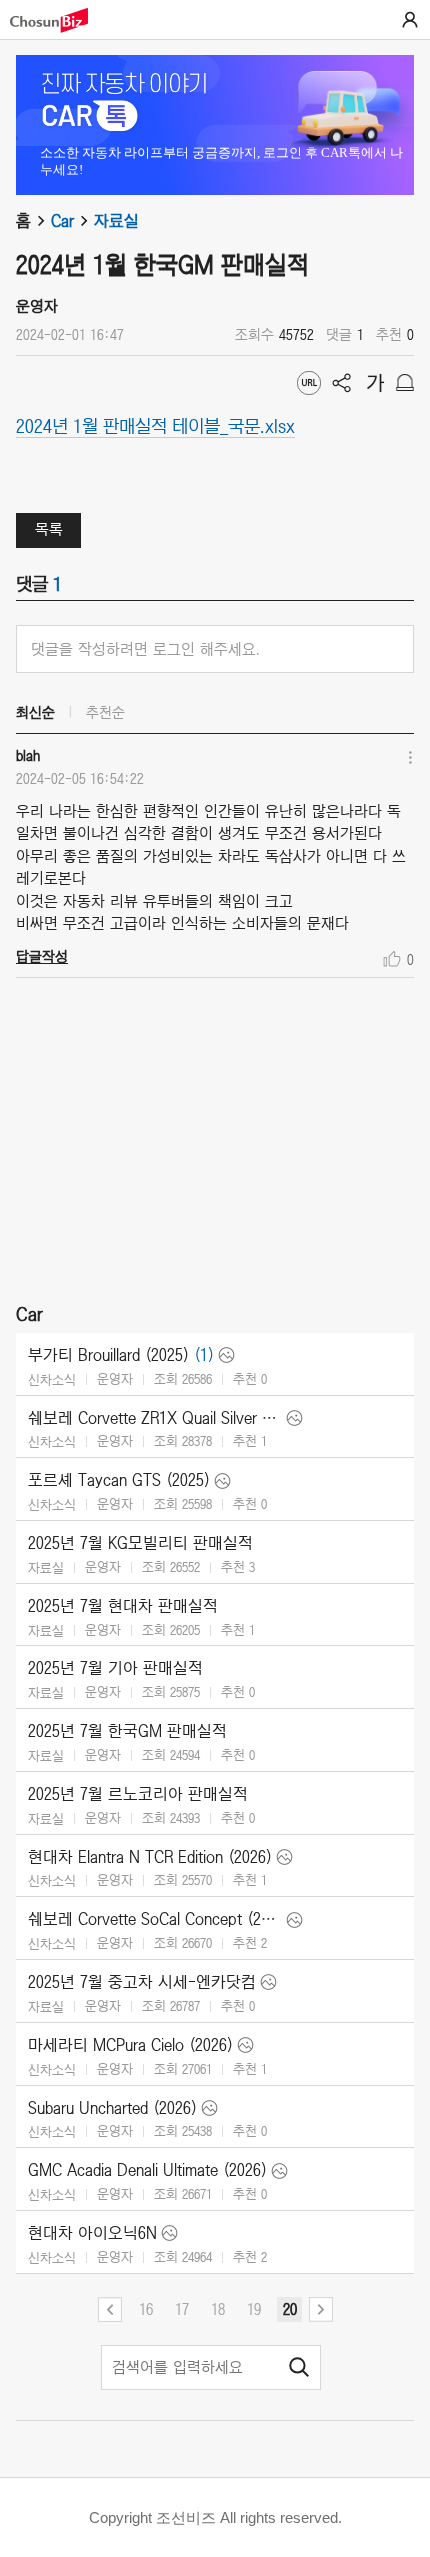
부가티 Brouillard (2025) (108, 1355)
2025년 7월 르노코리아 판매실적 (138, 1794)
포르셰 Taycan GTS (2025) (119, 1480)
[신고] (405, 383)
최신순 (35, 712)
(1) (204, 1355)
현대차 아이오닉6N (92, 2233)
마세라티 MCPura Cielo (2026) (130, 2045)
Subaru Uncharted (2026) (112, 2108)
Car (62, 221)
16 (146, 2309)
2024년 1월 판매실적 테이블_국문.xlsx (155, 425)
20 (290, 2309)
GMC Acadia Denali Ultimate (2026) (147, 2170)
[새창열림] (59, 20)
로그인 (410, 20)
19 (254, 2309)
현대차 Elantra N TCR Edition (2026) (150, 1857)
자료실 (116, 221)
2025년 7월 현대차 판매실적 (123, 1606)
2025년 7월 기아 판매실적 (115, 1668)
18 (218, 2309)
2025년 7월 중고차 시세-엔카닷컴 (142, 1982)
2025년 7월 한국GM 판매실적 (127, 1731)
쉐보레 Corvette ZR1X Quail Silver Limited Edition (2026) (155, 1418)
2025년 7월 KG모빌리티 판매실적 (140, 1543)
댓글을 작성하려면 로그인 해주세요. (145, 649)
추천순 (105, 712)
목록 (49, 529)
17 (182, 2309)
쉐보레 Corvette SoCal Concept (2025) (155, 1919)
